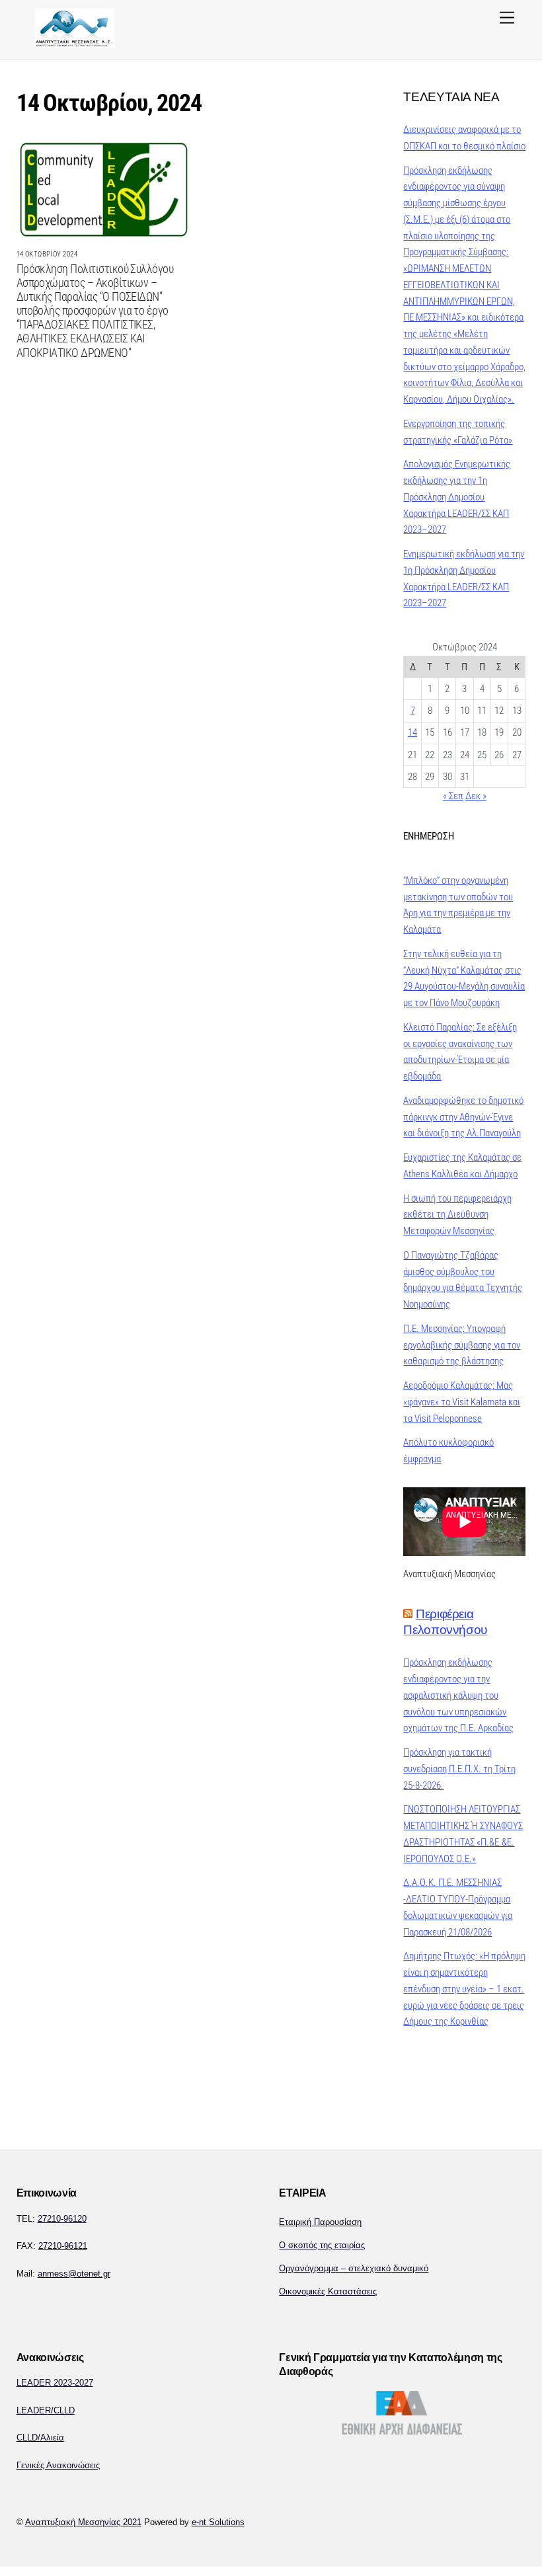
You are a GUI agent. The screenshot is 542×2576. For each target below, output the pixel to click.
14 (412, 732)
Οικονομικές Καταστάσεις (328, 2291)
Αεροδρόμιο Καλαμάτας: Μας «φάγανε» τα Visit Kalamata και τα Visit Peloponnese (462, 1402)
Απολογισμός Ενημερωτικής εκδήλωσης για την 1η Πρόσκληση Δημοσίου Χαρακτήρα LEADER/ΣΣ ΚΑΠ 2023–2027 (457, 497)
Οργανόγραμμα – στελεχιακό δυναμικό (354, 2268)
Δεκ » (476, 796)
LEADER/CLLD (46, 2410)
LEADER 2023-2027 (55, 2383)
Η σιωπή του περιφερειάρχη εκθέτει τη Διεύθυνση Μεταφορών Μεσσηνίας (457, 1215)
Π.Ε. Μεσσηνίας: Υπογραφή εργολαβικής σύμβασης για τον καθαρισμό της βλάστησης (462, 1345)
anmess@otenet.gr (74, 2274)
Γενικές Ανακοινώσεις (58, 2465)
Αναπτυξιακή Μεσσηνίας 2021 (83, 2522)
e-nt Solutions (218, 2522)
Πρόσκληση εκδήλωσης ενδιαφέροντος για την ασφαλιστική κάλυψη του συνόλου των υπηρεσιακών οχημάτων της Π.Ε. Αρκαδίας (458, 1695)
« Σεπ (453, 796)
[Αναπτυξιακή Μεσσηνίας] (75, 43)
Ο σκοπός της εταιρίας (322, 2245)
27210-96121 (63, 2246)
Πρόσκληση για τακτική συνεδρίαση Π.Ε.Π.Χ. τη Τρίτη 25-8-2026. (459, 1769)
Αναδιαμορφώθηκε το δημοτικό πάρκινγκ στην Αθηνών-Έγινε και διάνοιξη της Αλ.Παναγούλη (463, 1117)
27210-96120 (62, 2219)
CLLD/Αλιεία (40, 2438)
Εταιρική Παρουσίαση (320, 2222)
